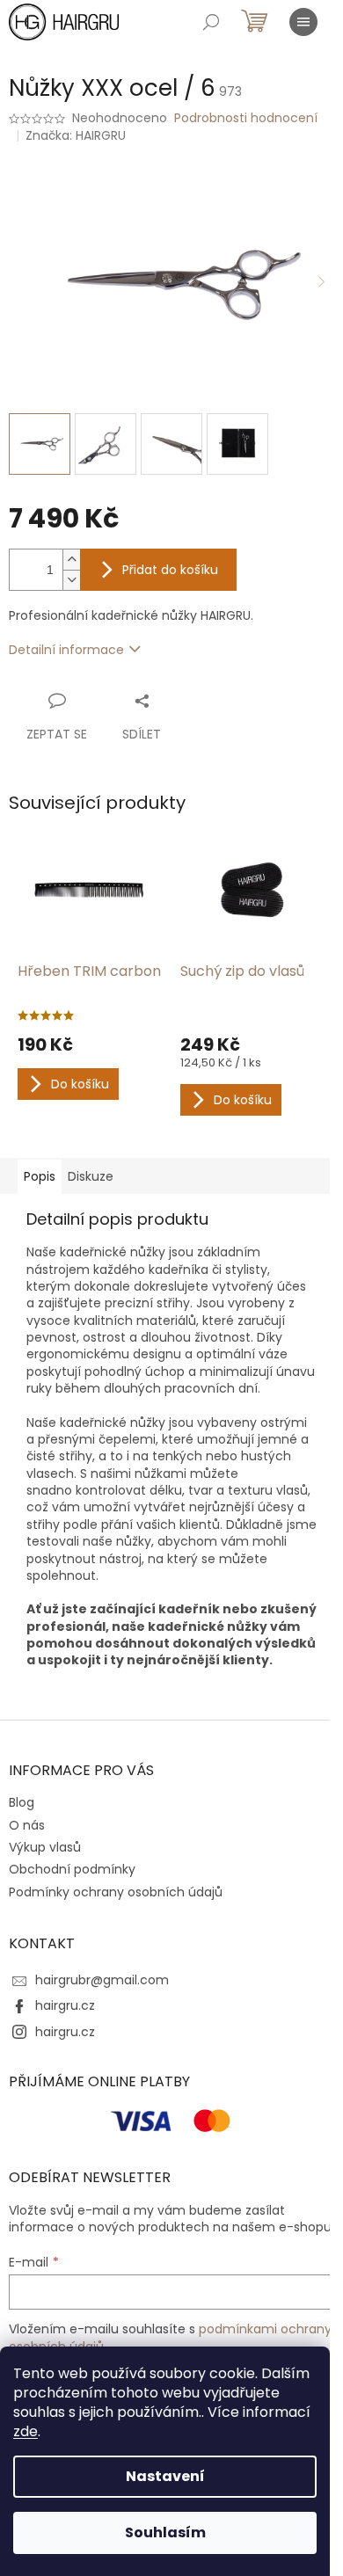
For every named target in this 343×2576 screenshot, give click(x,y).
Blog (22, 1802)
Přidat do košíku (170, 570)
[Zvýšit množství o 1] (71, 560)
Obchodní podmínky (72, 1869)
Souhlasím (165, 2532)
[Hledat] (211, 22)
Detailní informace (66, 650)
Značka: (76, 135)
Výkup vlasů (45, 1847)
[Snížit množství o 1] (71, 580)
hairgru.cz (65, 2005)
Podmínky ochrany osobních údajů (116, 1892)
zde (26, 2431)
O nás (27, 1825)
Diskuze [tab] (91, 1176)
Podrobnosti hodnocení (246, 118)
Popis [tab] (40, 1176)
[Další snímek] (321, 283)
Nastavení (165, 2476)
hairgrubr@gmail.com (102, 1980)
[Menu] (303, 22)
